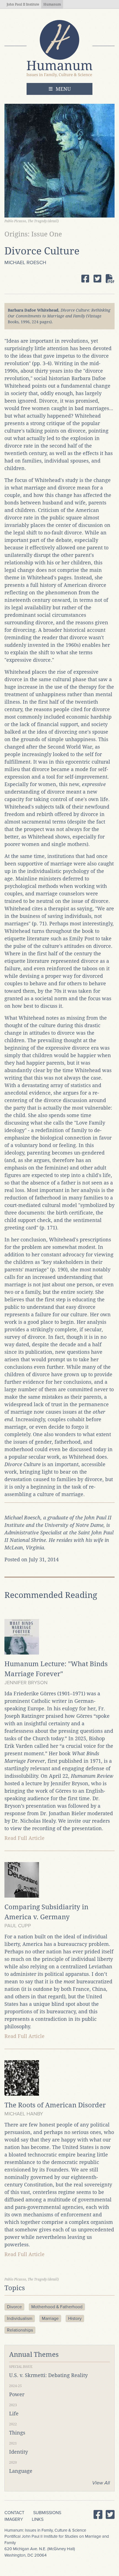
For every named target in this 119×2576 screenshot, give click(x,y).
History (75, 2319)
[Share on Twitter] (97, 279)
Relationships (20, 2330)
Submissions (47, 2513)
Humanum (52, 4)
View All (101, 2483)
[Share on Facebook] (85, 279)
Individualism (20, 2319)
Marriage (50, 2319)
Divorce (14, 2307)
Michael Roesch (25, 262)
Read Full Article (24, 1838)
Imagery (14, 2519)
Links (38, 2519)
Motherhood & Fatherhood (57, 2307)
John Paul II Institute (23, 4)
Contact (14, 2513)
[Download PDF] (110, 279)
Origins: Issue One (33, 234)
